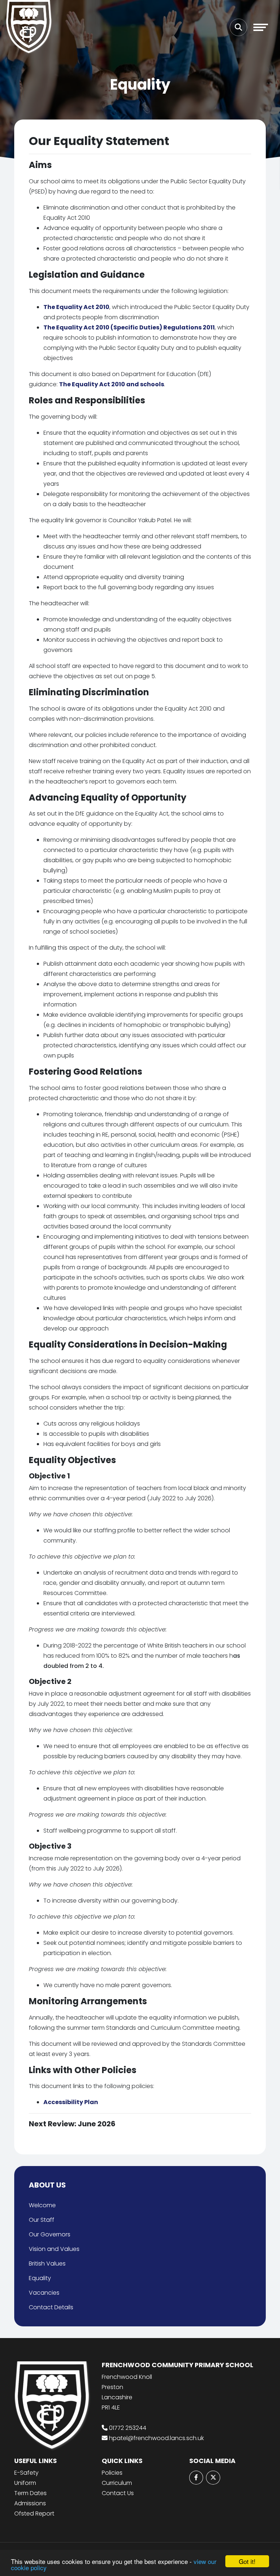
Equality (40, 2278)
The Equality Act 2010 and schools (112, 384)
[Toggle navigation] (261, 27)
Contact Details (51, 2307)
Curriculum (117, 2483)
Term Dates (30, 2493)
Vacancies (44, 2293)
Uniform (25, 2483)
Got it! (247, 2561)
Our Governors (50, 2234)
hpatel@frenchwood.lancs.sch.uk (156, 2438)
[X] (213, 2478)
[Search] (238, 27)
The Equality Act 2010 (76, 307)
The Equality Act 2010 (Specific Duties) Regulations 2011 (129, 327)
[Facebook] (196, 2478)
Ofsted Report (34, 2514)
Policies (112, 2473)
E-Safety (26, 2473)
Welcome (42, 2205)
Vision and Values (54, 2249)
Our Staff (42, 2220)
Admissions (30, 2503)
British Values (47, 2264)
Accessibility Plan (71, 2102)
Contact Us (118, 2493)
